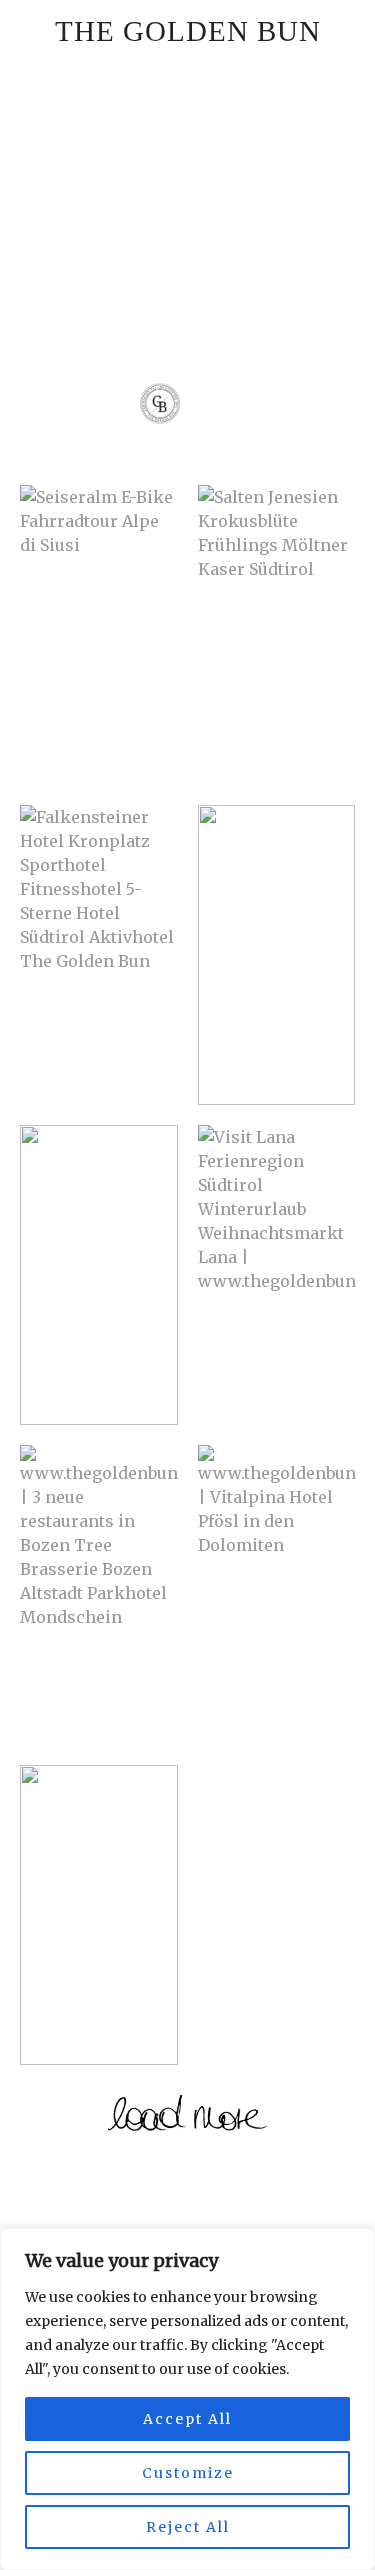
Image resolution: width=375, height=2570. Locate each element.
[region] (187, 2399)
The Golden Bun (188, 31)
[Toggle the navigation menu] (214, 407)
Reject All (188, 2527)
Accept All (187, 2419)
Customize (188, 2473)
